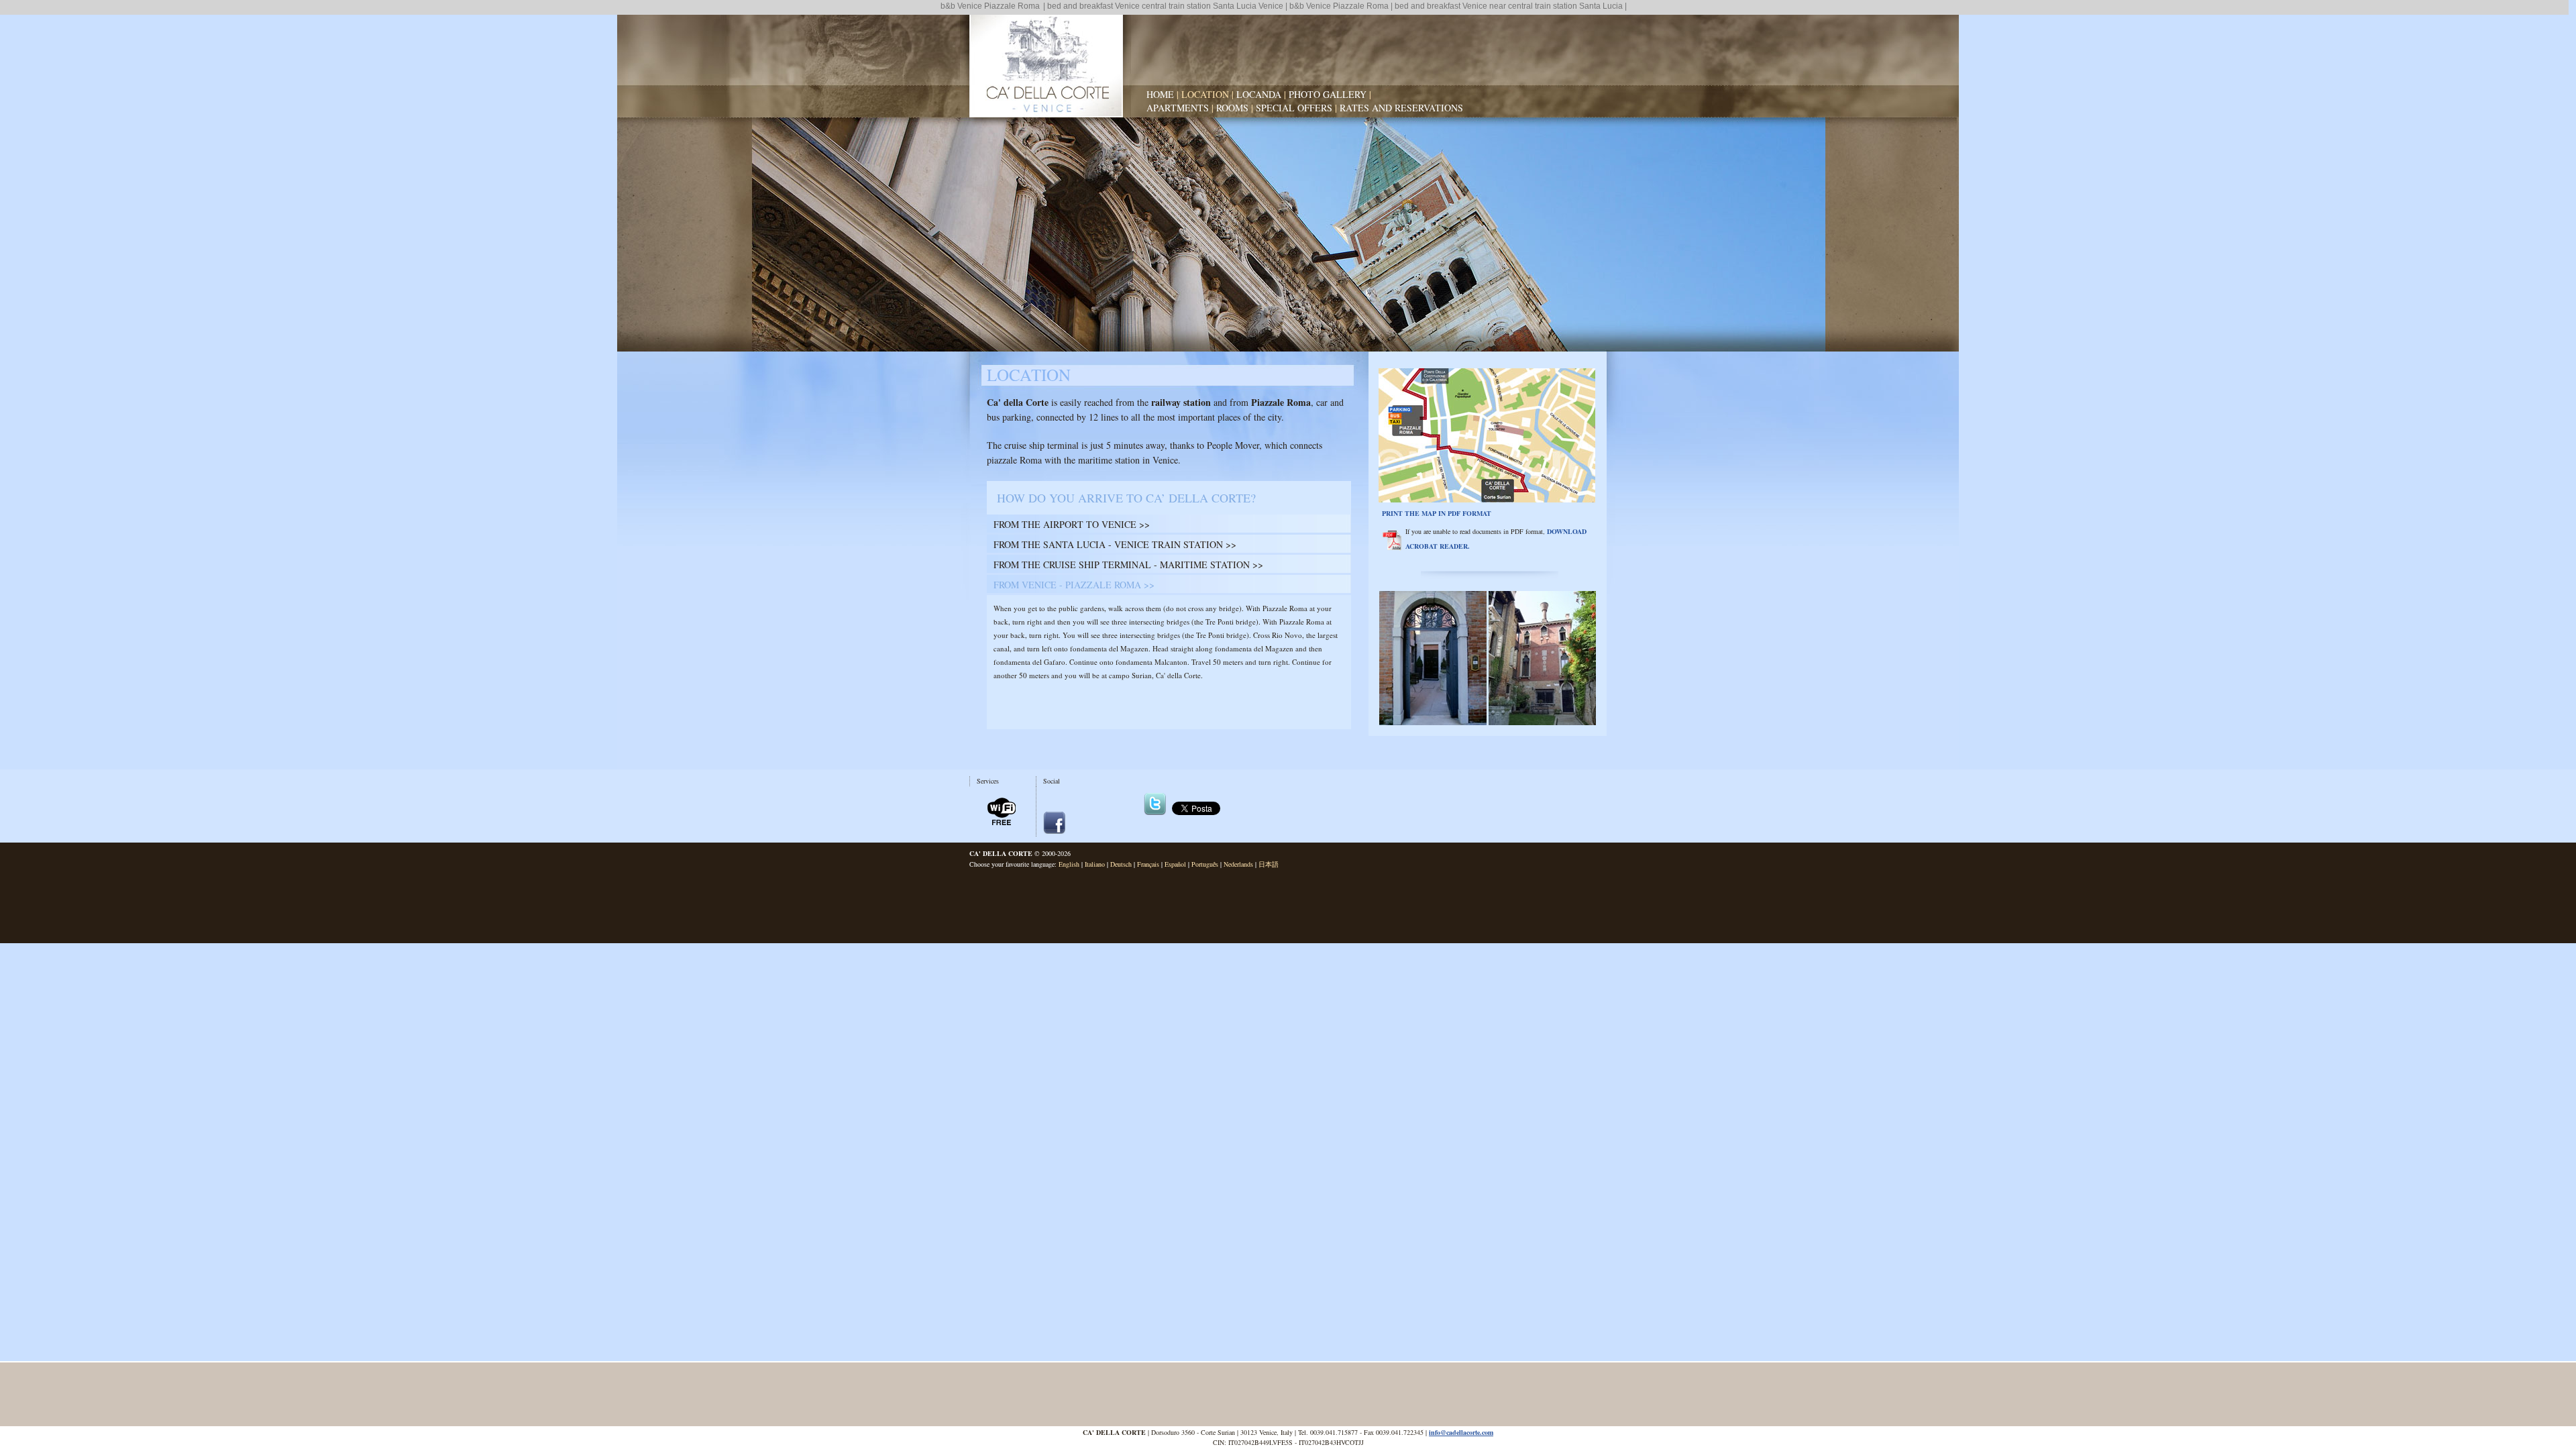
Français (1148, 864)
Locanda (1259, 94)
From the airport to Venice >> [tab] (1072, 524)
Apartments (1178, 108)
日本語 (1269, 864)
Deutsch (1121, 864)
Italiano (1095, 864)
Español (1175, 864)
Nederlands (1238, 864)
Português (1205, 864)
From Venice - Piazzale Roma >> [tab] (1074, 585)
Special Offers (1294, 108)
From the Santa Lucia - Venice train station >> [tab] (1115, 544)
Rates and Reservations (1401, 108)
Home (1160, 94)
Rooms (1232, 108)
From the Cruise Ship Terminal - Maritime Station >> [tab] (1128, 565)
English (1069, 864)
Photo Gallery (1328, 94)
